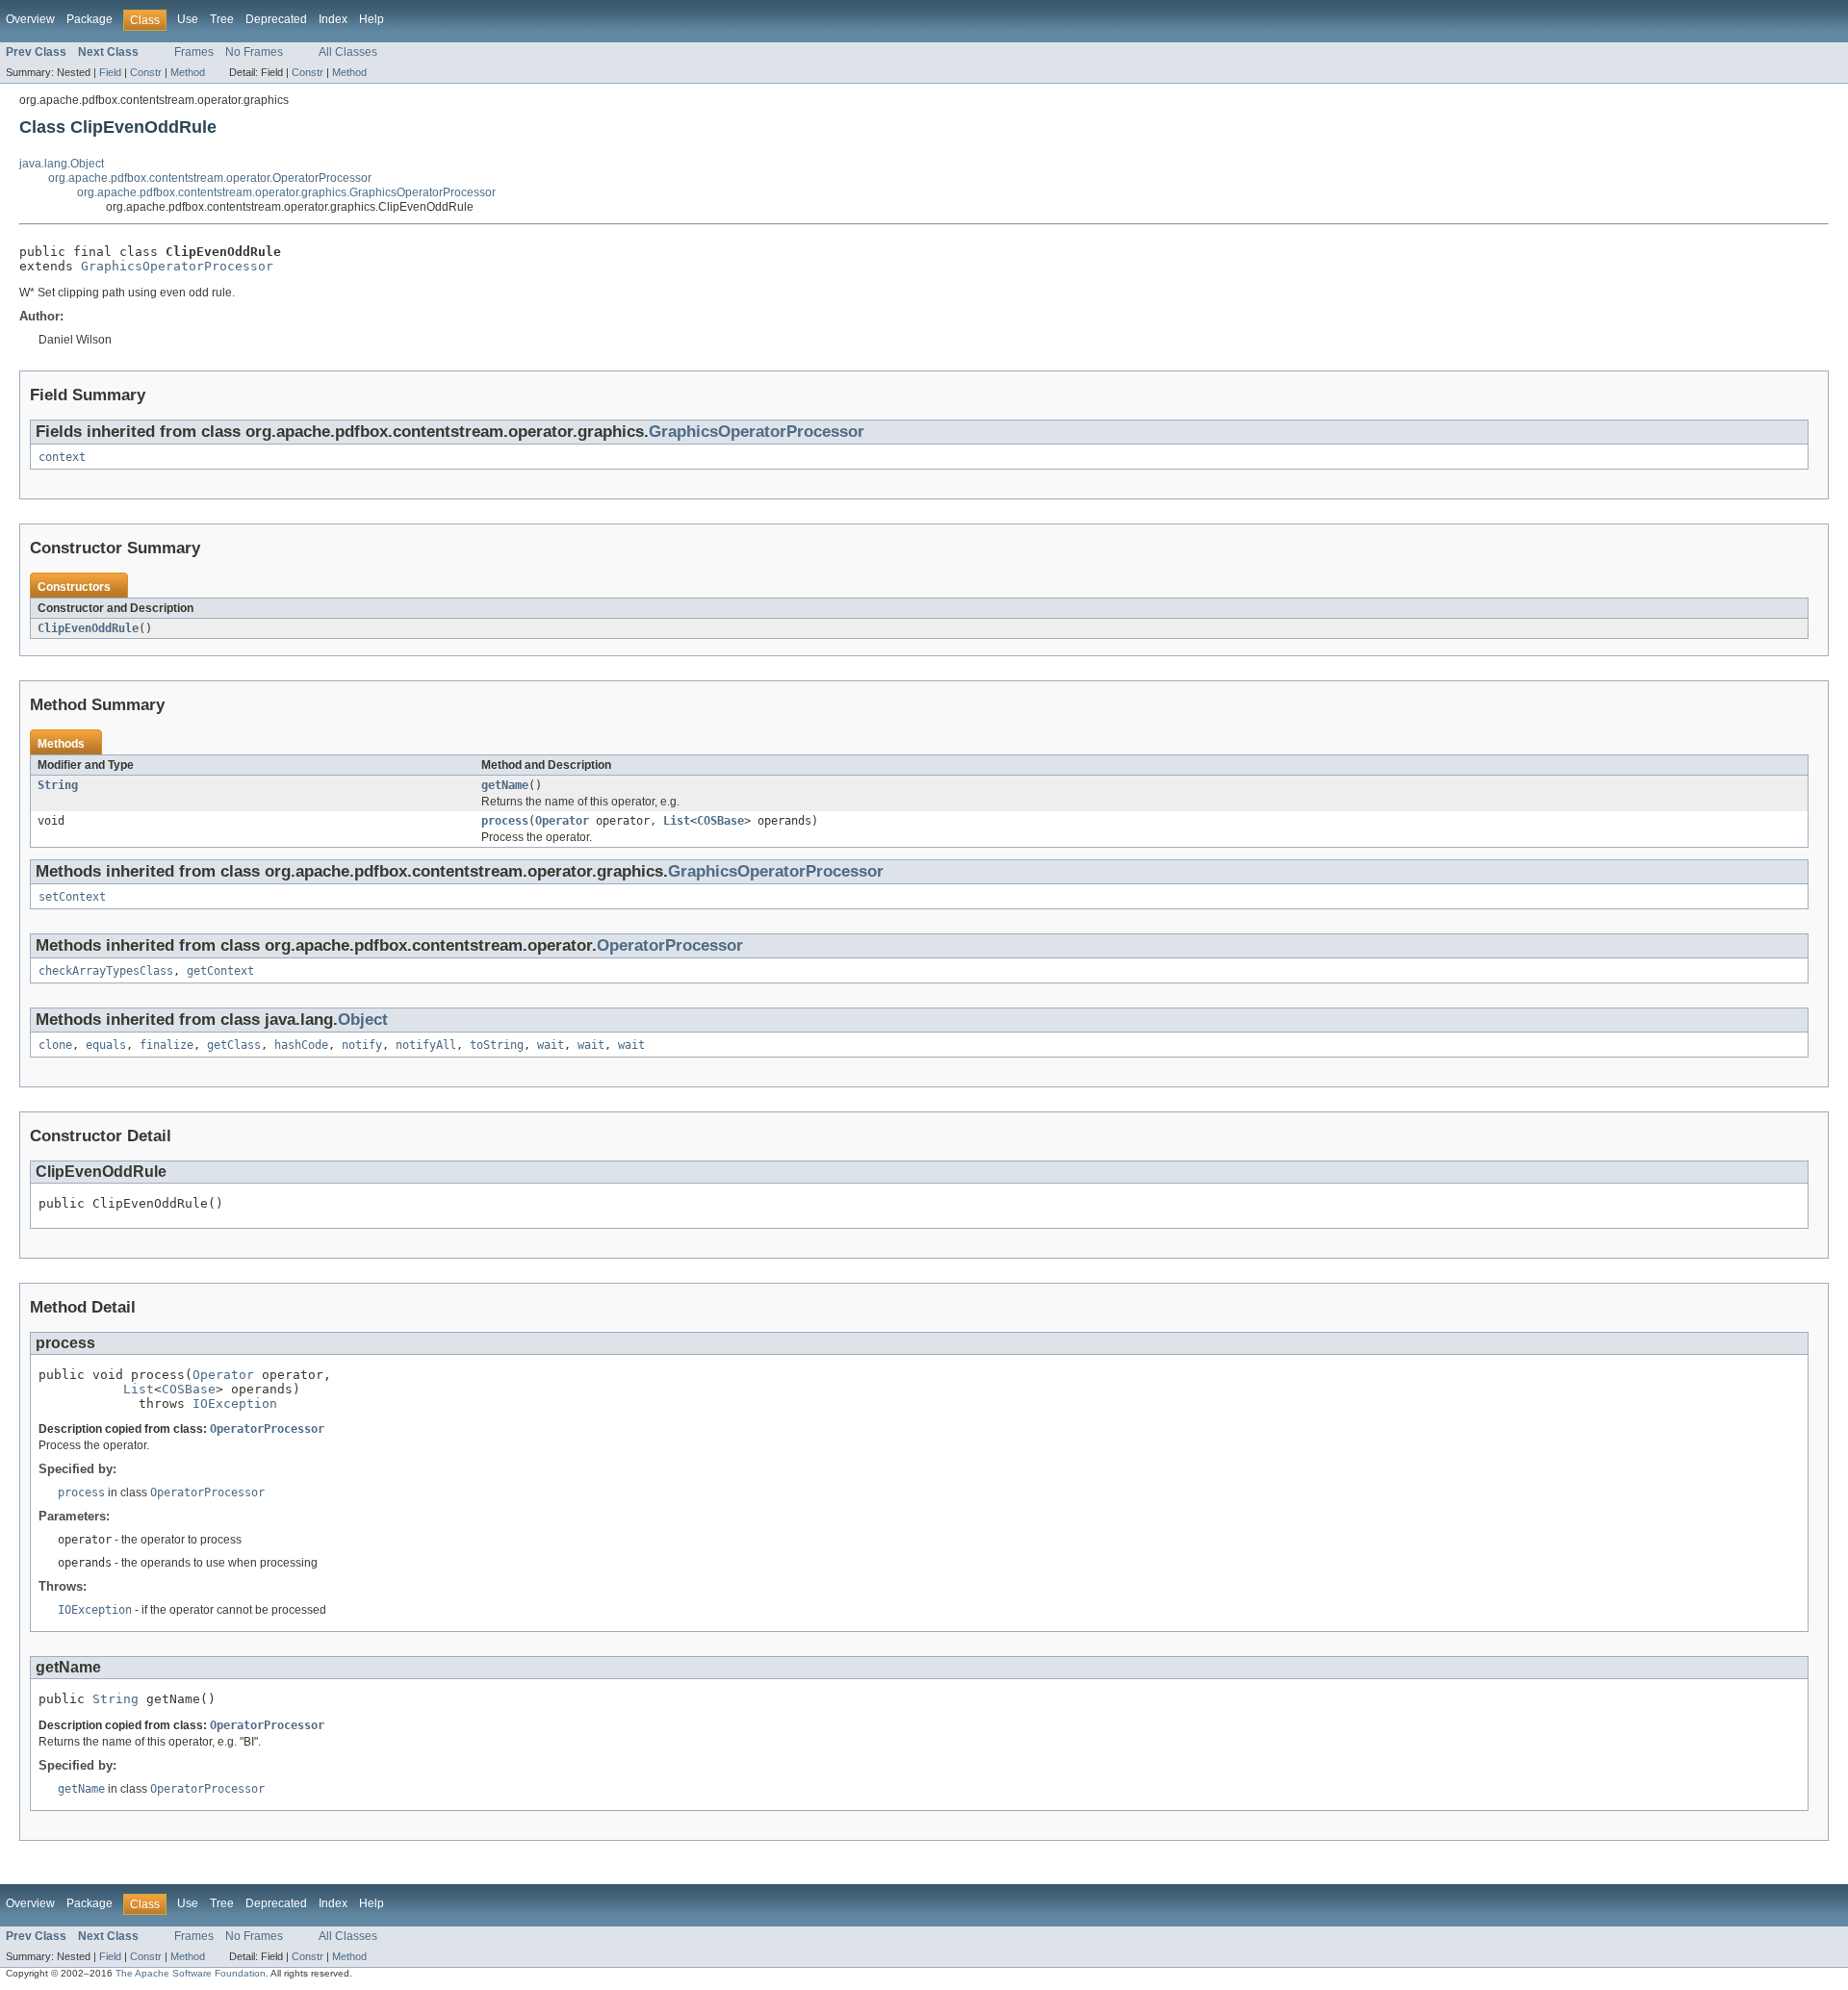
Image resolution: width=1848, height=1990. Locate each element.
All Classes (348, 52)
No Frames (254, 52)
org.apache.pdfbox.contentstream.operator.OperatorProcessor (210, 178)
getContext (220, 971)
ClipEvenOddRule (88, 628)
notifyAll (426, 1045)
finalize (167, 1045)
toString (497, 1045)
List (677, 821)
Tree (222, 19)
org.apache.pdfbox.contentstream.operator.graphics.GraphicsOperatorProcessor (286, 192)
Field (110, 72)
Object (363, 1020)
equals (106, 1045)
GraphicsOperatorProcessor (177, 266)
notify (362, 1045)
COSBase (720, 821)
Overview (30, 19)
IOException (235, 1403)
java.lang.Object (62, 164)
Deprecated (276, 19)
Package (90, 19)
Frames (194, 52)
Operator (562, 821)
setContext (72, 897)
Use (188, 19)
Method (188, 72)
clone (55, 1045)
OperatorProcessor (670, 945)
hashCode (301, 1045)
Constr (146, 72)
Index (333, 19)
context (62, 457)
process (505, 821)
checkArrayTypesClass (106, 971)
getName (505, 785)
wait (551, 1045)
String (58, 785)
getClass (234, 1045)
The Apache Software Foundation (191, 1973)
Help (372, 19)
